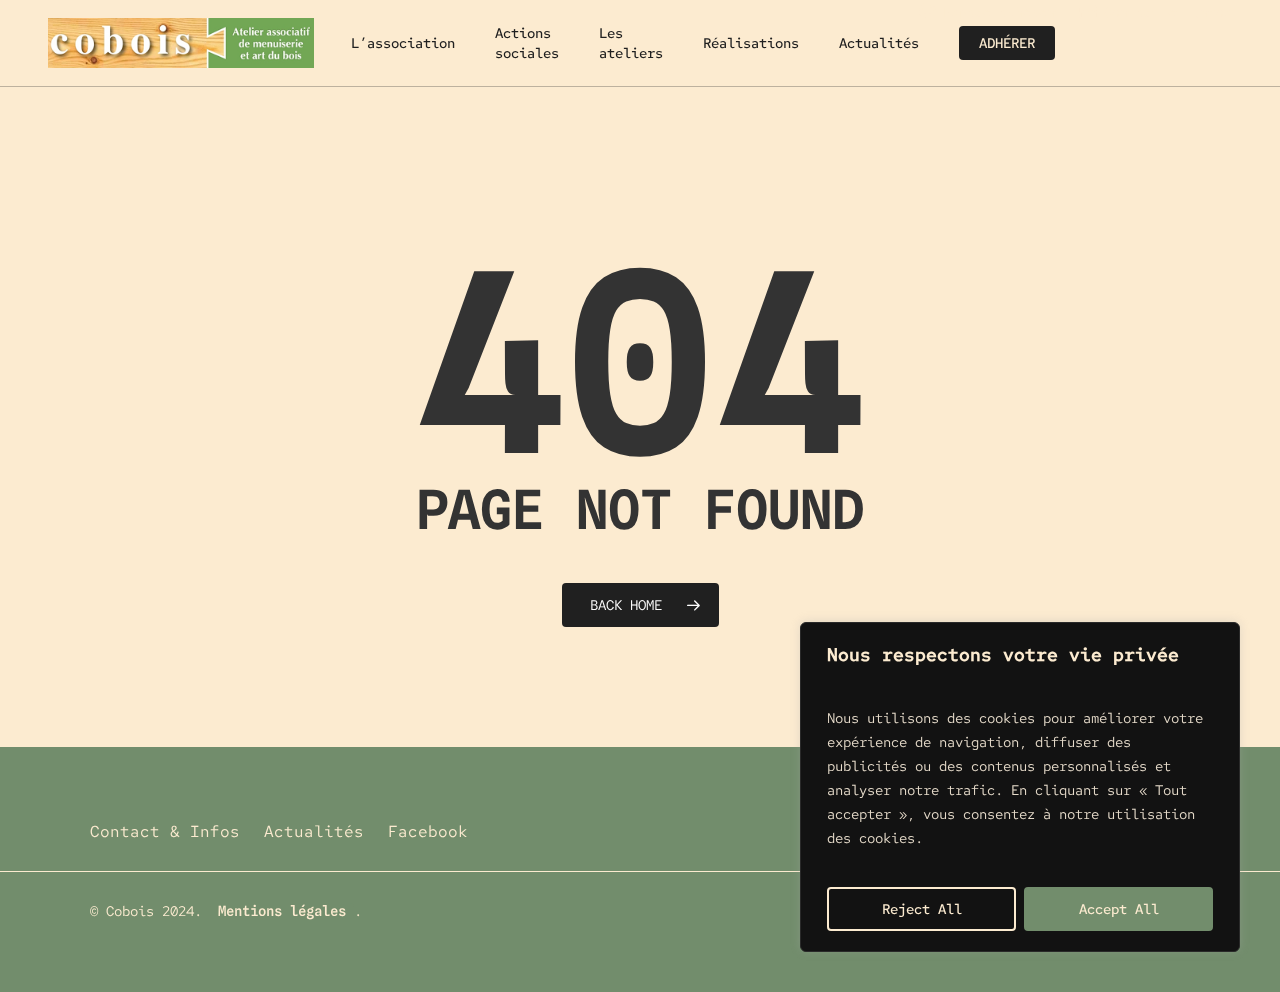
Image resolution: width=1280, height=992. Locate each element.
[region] (1020, 787)
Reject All (922, 909)
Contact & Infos (165, 831)
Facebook (428, 831)
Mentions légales (282, 911)
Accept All (1119, 909)
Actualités (314, 831)
